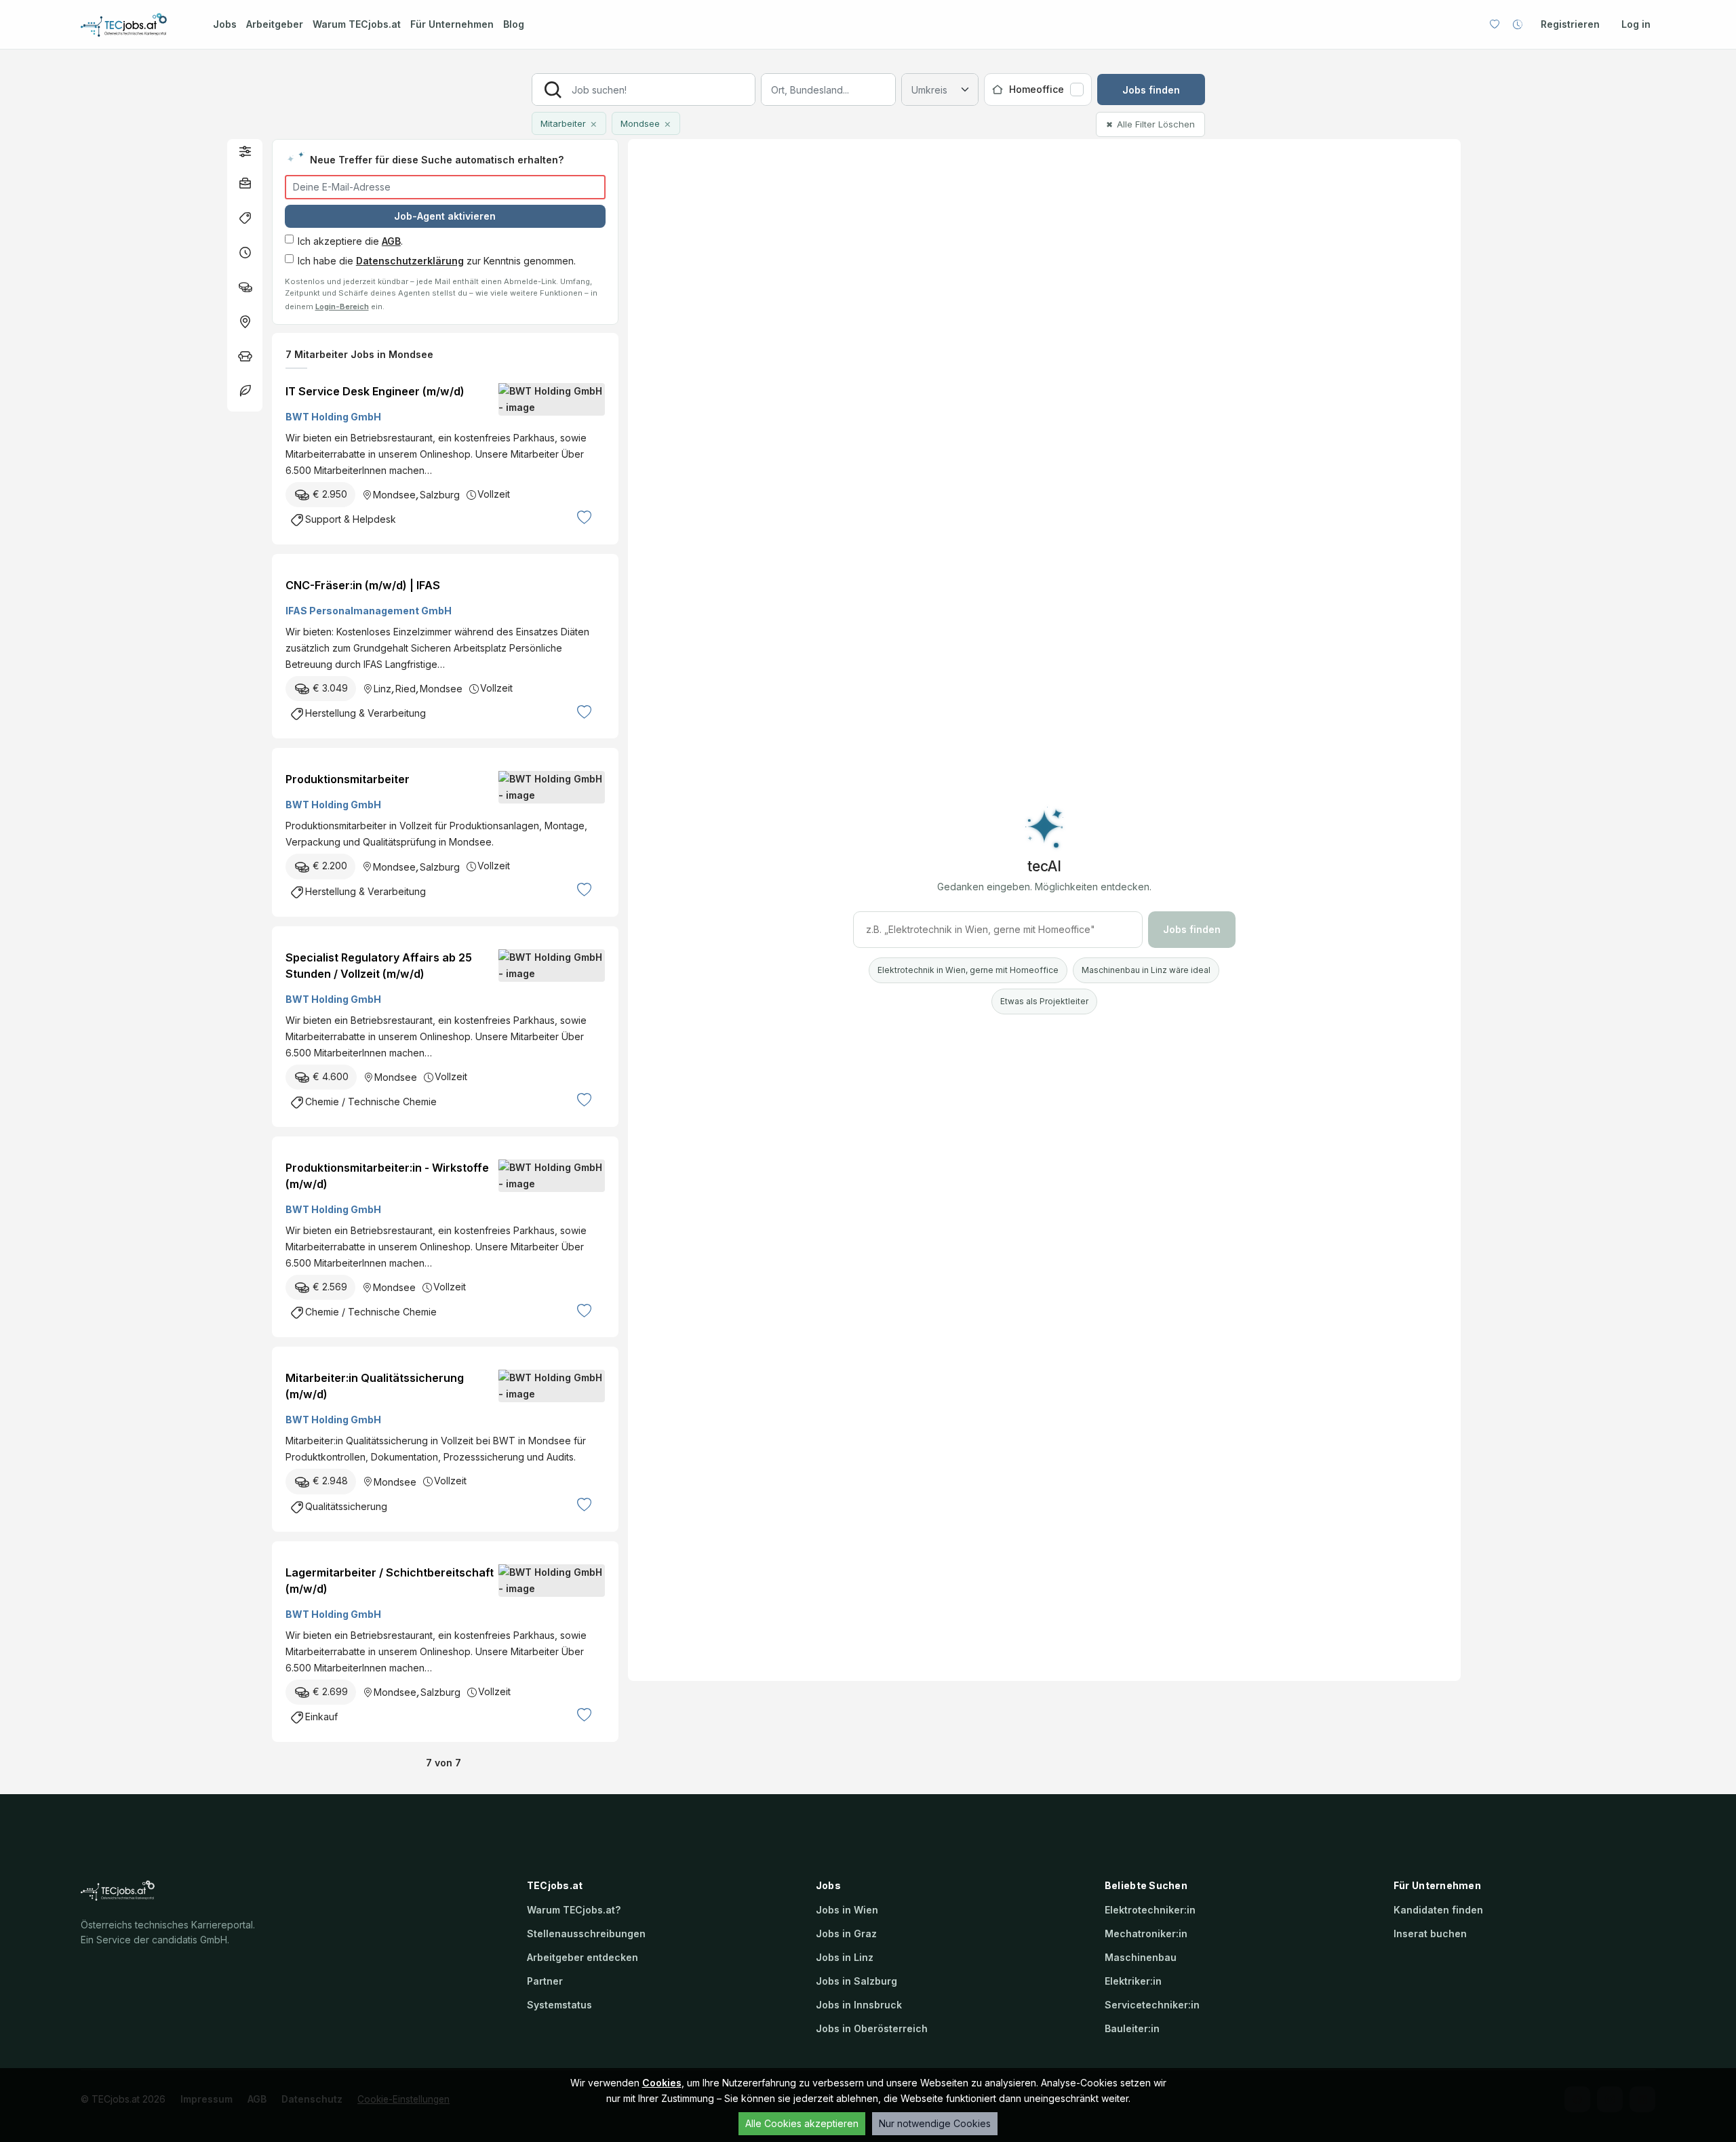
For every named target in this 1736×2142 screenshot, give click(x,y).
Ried (406, 689)
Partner (545, 1981)
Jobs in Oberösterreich (872, 2028)
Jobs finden (1151, 90)
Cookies (662, 2083)
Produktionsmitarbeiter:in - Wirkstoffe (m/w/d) (387, 1176)
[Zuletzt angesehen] (1518, 24)
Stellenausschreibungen (586, 1933)
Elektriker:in (1133, 1981)
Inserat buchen (1430, 1933)
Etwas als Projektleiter (1044, 1001)
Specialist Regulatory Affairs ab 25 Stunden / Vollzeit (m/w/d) (379, 966)
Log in (1636, 24)
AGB (391, 241)
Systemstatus (559, 2005)
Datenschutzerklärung (410, 261)
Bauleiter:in (1132, 2028)
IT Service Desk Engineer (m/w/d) (375, 391)
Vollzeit (494, 494)
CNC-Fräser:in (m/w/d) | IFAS (363, 585)
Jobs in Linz (845, 1957)
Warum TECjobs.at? (574, 1910)
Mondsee (394, 495)
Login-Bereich (342, 306)
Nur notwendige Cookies (935, 2123)
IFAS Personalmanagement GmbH (369, 611)
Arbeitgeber (275, 24)
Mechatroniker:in (1146, 1933)
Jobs (225, 24)
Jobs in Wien (847, 1910)
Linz (382, 689)
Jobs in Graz (846, 1933)
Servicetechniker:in (1152, 2005)
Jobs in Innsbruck (859, 2005)
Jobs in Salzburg (856, 1981)
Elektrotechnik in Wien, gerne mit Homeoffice (968, 970)
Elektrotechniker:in (1150, 1910)
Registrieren (1570, 24)
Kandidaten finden (1438, 1910)
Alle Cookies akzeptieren (802, 2123)
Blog (514, 24)
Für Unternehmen (452, 24)
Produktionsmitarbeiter (348, 779)
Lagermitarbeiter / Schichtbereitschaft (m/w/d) (390, 1581)
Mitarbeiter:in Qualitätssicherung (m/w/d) (375, 1386)
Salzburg (440, 495)
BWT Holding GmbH (333, 417)
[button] (245, 151)
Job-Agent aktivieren (445, 216)
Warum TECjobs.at (357, 24)
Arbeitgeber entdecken (583, 1957)
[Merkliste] (1495, 24)
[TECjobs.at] (135, 25)
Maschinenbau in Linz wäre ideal (1146, 970)
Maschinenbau (1141, 1957)
